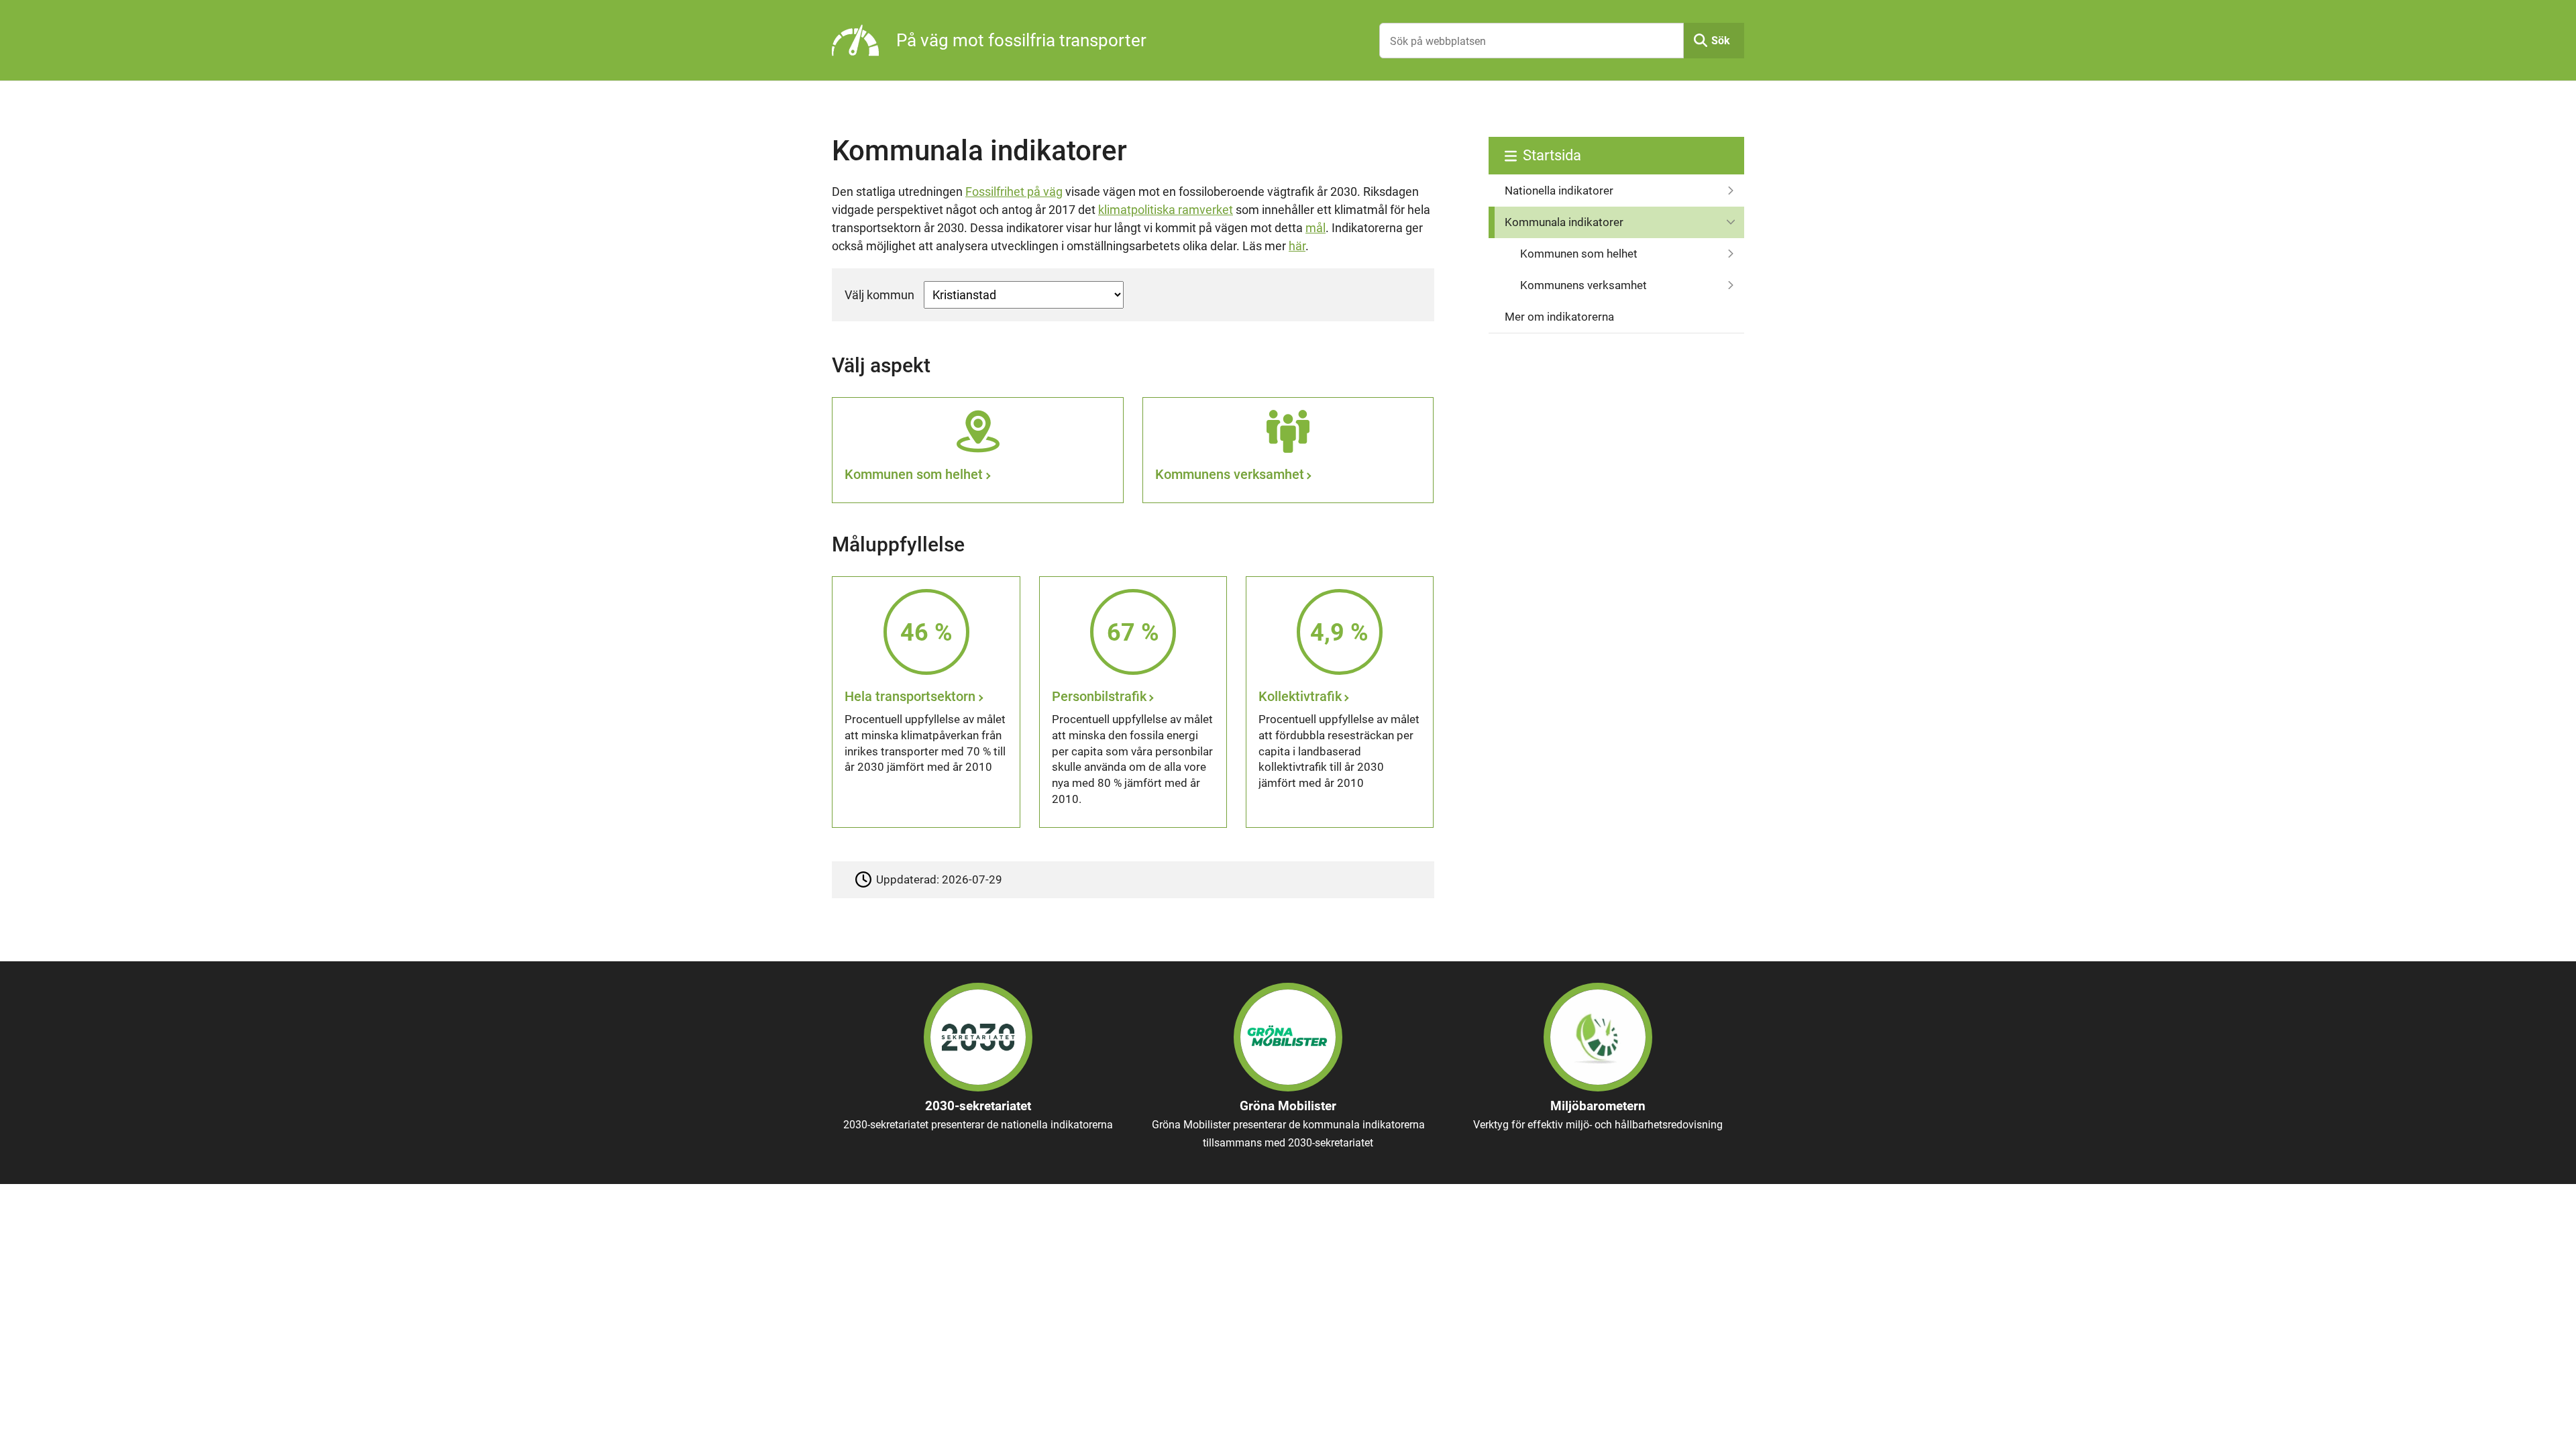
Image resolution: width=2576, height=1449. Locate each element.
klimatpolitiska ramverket (1166, 210)
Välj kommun (879, 295)
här (1297, 246)
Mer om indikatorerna (1559, 317)
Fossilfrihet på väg (1014, 192)
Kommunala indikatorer (1564, 222)
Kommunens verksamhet (1584, 285)
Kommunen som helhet (1579, 254)
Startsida (1552, 155)
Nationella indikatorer (1559, 191)
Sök (1721, 41)
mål (1316, 228)
